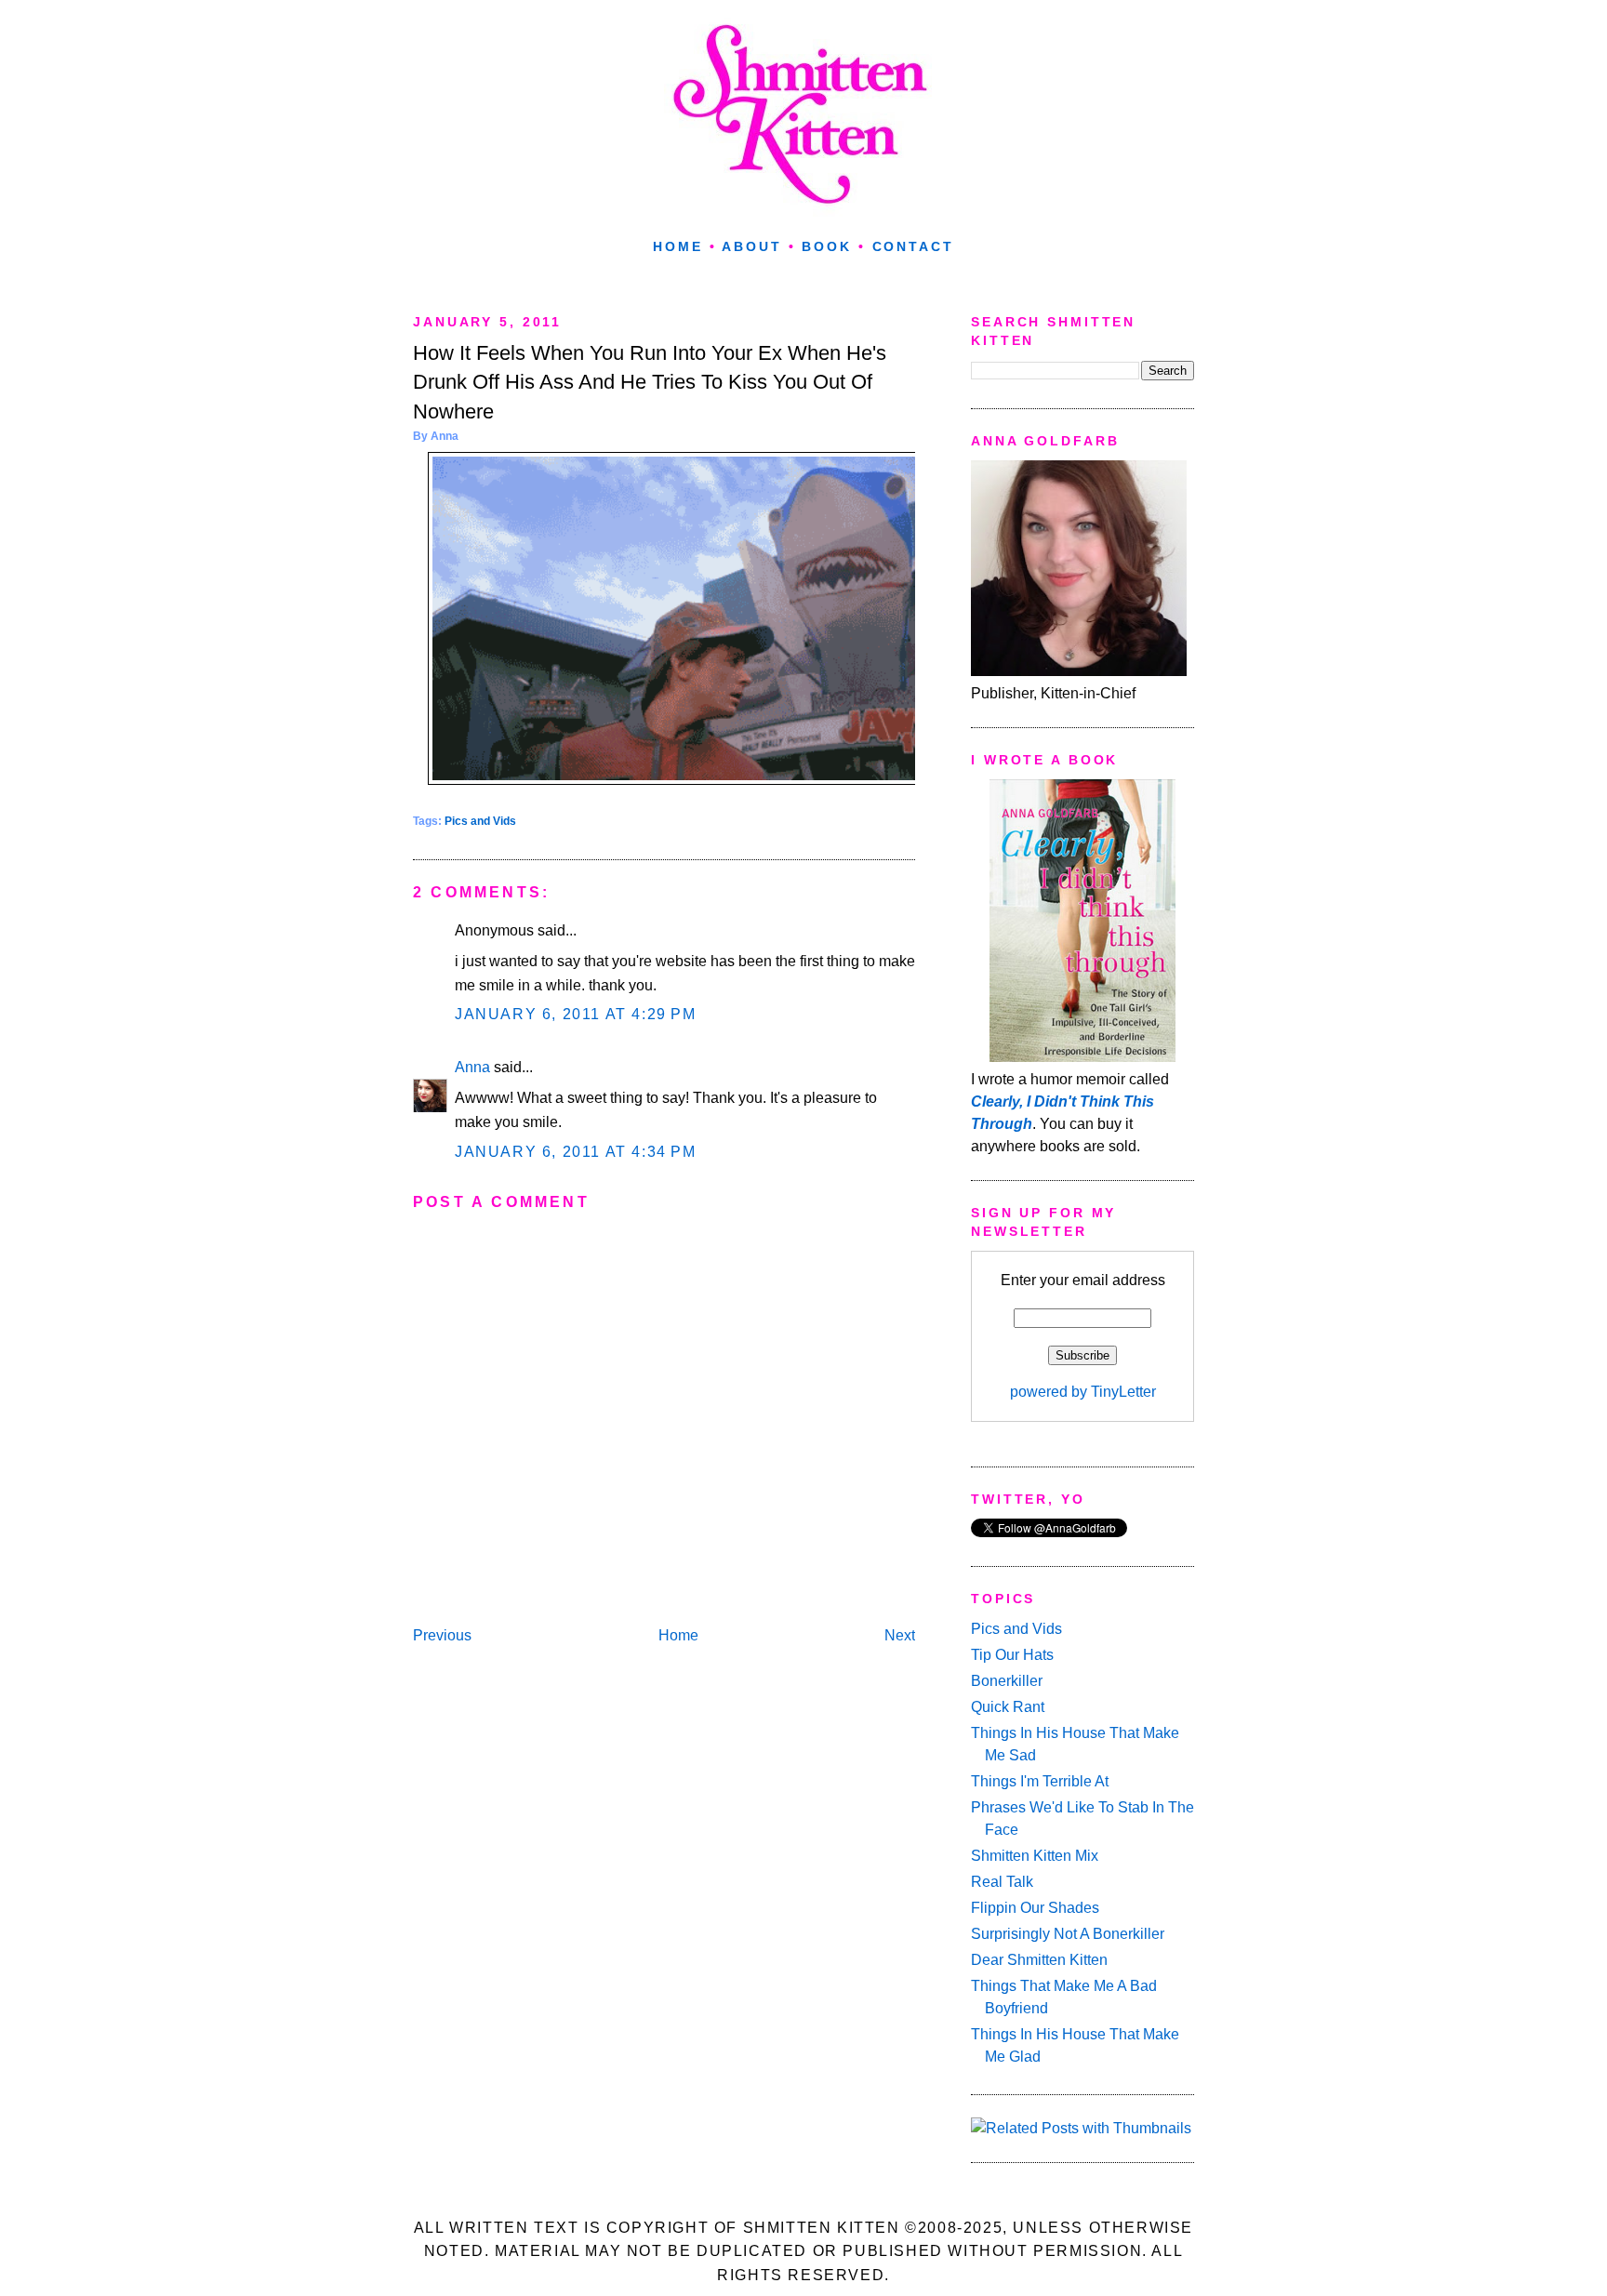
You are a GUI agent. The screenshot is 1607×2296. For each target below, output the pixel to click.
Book (827, 246)
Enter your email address (1083, 1280)
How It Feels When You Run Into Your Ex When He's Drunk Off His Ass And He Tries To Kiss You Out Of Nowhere (650, 382)
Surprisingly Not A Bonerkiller (1068, 1934)
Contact (913, 246)
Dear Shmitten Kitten (1039, 1960)
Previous (442, 1635)
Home (678, 246)
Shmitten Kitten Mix (1035, 1856)
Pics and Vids (480, 821)
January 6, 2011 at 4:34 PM (576, 1152)
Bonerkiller (1007, 1681)
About (751, 246)
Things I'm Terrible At (1040, 1781)
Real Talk (1002, 1882)
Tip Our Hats (1012, 1655)
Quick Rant (1008, 1707)
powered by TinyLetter (1083, 1392)
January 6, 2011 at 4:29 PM (576, 1014)
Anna (472, 1067)
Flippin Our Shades (1035, 1908)
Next (900, 1635)
